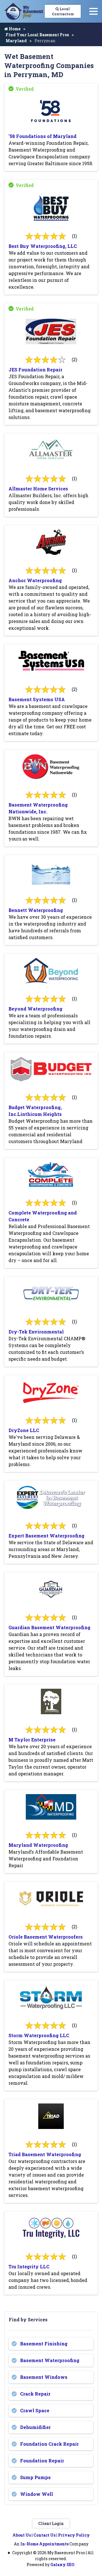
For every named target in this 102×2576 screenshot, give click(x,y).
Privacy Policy (74, 2535)
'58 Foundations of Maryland (42, 136)
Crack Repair (35, 2394)
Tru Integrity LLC (29, 2267)
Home (14, 29)
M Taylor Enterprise (32, 1740)
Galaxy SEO (62, 2565)
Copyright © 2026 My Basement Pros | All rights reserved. (53, 2556)
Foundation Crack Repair (49, 2444)
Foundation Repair (42, 2461)
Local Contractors (63, 11)
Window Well (37, 2494)
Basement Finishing (44, 2344)
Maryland (16, 41)
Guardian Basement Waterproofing (49, 1627)
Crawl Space (35, 2410)
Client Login (51, 2523)
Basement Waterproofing (50, 2360)
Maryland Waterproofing (38, 1845)
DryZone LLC (24, 1430)
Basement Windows (44, 2377)
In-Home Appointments (44, 2544)
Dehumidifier (35, 2427)
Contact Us (44, 2535)
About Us (22, 2535)
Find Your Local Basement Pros (37, 35)
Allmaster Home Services (38, 489)
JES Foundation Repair (35, 370)
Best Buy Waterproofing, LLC (43, 246)
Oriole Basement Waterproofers (46, 1937)
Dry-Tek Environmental (36, 1332)
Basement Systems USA (37, 699)
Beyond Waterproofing (35, 1009)
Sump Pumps (35, 2477)
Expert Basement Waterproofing (46, 1536)
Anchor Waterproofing (35, 580)
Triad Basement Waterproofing (45, 2154)
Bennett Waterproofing (36, 910)
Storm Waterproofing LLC (39, 2035)
